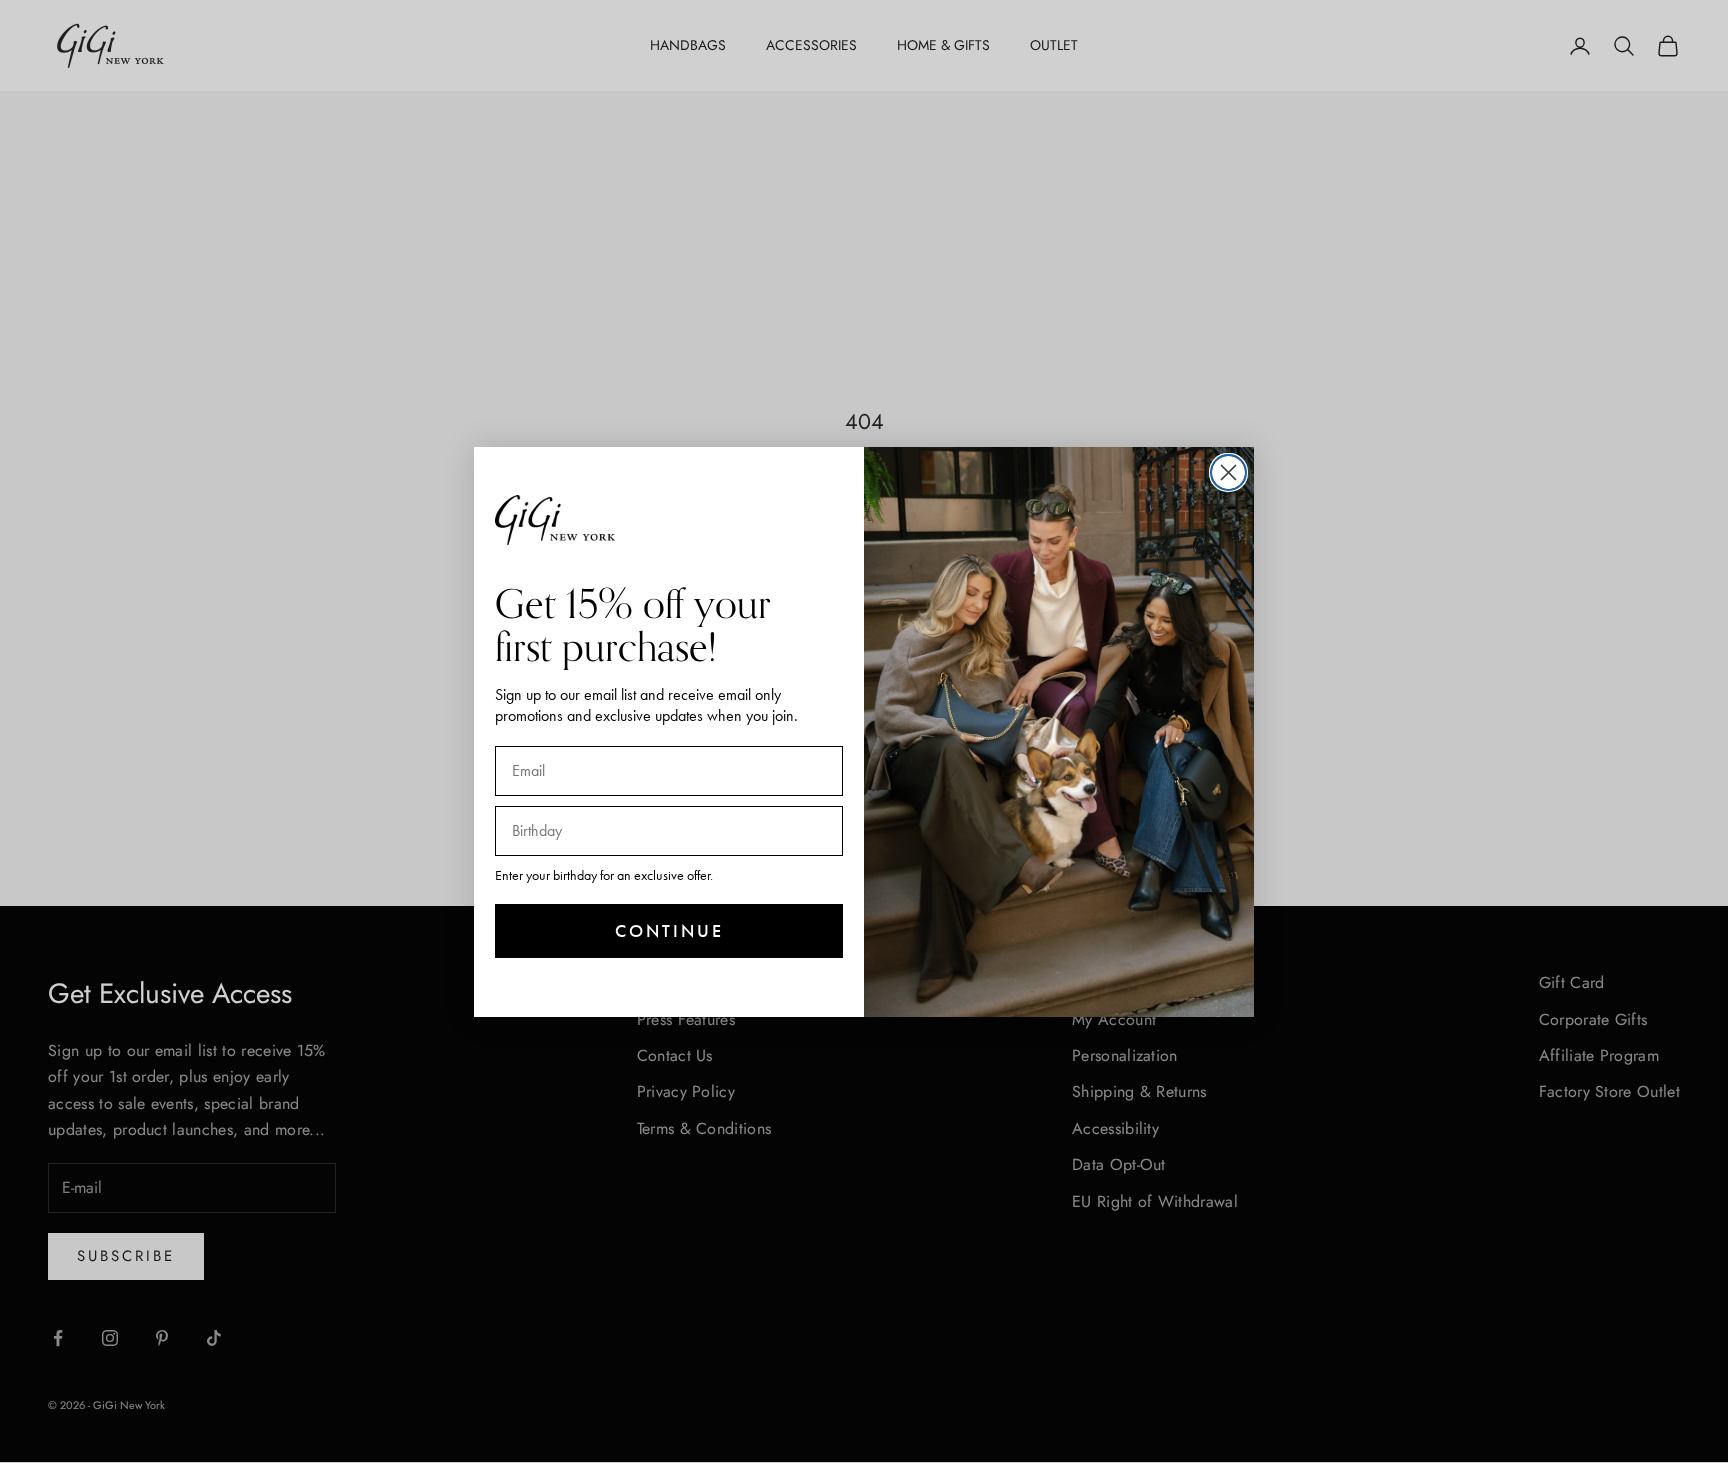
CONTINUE (669, 930)
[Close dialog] (1228, 472)
